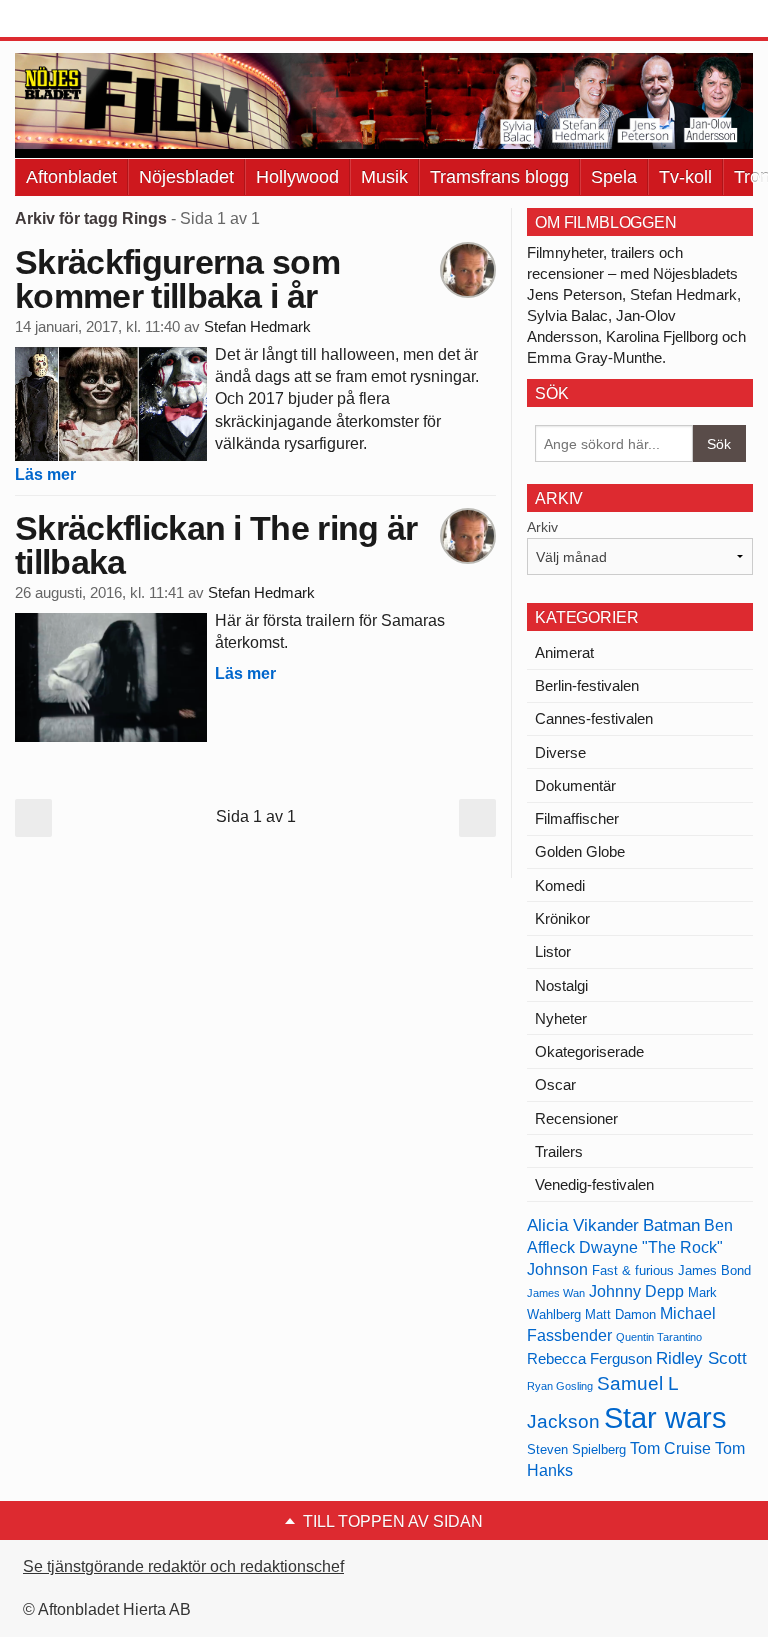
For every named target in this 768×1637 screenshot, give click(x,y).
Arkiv (542, 527)
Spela (614, 177)
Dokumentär (575, 785)
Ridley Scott (701, 1358)
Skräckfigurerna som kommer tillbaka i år (177, 279)
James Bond (714, 1270)
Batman (671, 1225)
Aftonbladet (71, 177)
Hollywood (297, 177)
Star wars (665, 1417)
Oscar (555, 1084)
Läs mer (45, 474)
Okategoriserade (589, 1051)
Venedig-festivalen (594, 1184)
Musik (384, 177)
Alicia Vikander (583, 1225)
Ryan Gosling (560, 1386)
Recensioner (576, 1118)
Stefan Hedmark (257, 327)
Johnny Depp (636, 1291)
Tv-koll (685, 177)
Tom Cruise (670, 1448)
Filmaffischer (577, 818)
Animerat (564, 652)
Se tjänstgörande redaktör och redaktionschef (183, 1566)
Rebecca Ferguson (589, 1359)
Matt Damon (620, 1314)
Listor (553, 951)
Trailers (559, 1151)
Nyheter (561, 1018)
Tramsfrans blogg (499, 177)
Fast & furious (633, 1270)
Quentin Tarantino (659, 1337)
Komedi (560, 885)
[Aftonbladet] (90, 20)
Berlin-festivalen (587, 685)
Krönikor (562, 918)
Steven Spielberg (576, 1449)
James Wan (556, 1293)
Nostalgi (561, 985)
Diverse (560, 752)
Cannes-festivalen (594, 718)
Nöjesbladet (186, 177)
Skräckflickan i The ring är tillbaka (216, 545)
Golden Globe (580, 851)
